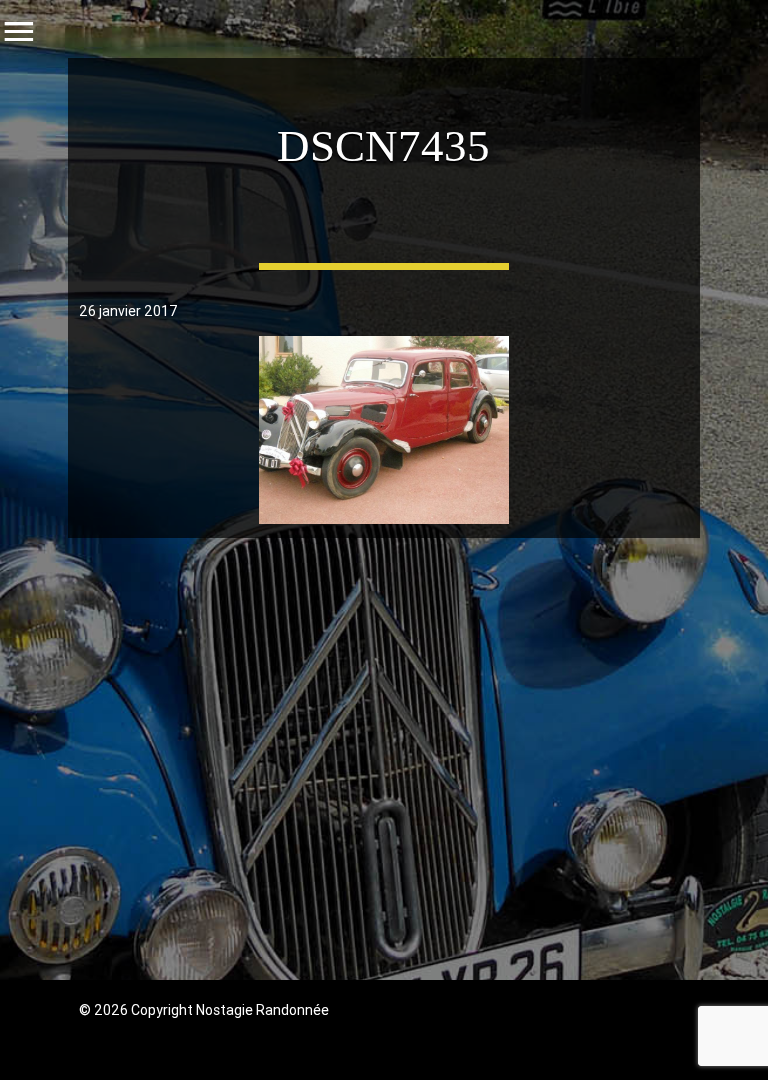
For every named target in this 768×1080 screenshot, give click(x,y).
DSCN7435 (383, 146)
